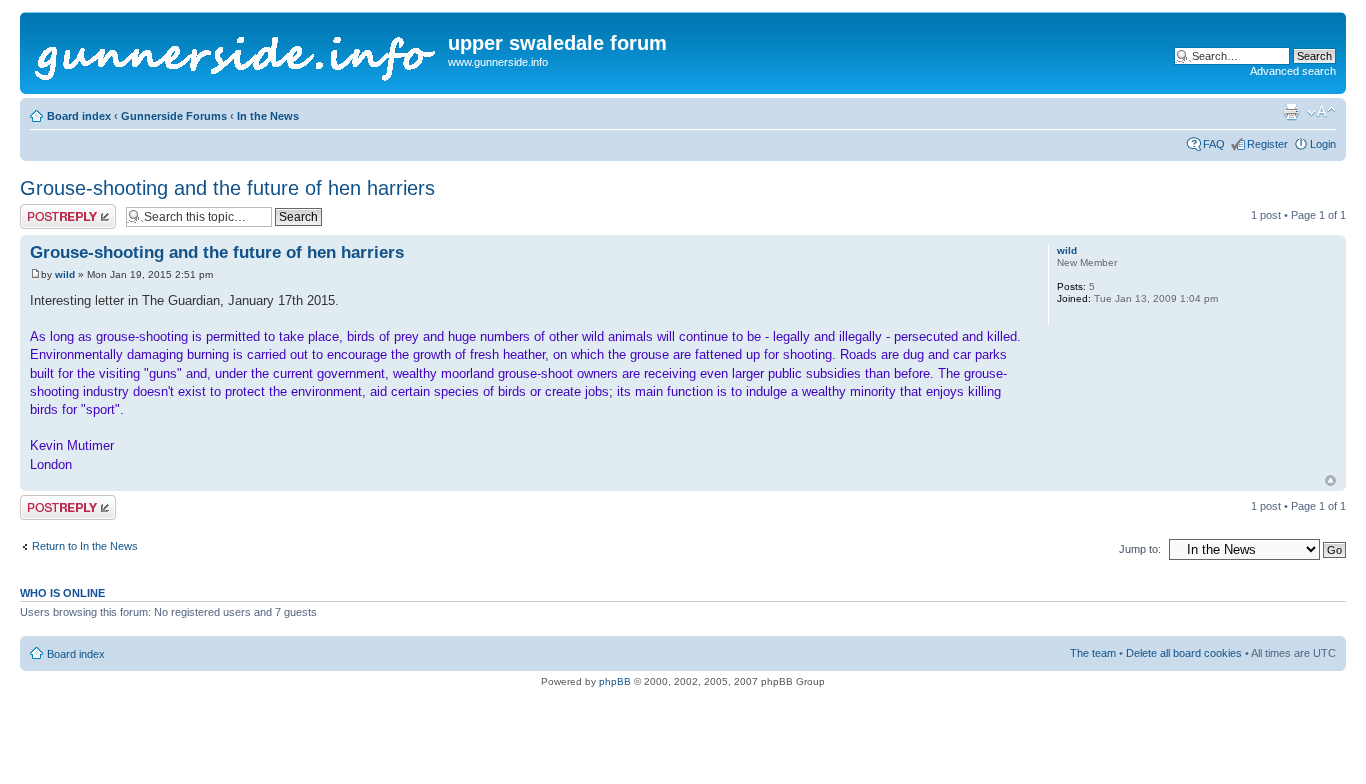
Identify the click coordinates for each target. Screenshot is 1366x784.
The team (1093, 653)
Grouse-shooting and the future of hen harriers (227, 188)
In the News (268, 116)
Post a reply (49, 210)
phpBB (615, 681)
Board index (79, 116)
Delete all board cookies (1184, 653)
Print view (1291, 112)
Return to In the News (85, 546)
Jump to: (1140, 549)
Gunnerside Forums (174, 116)
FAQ (1214, 144)
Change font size (1321, 112)
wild (65, 274)
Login (1323, 144)
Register (1267, 144)
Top (1330, 480)
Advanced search (1293, 71)
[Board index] (236, 53)
